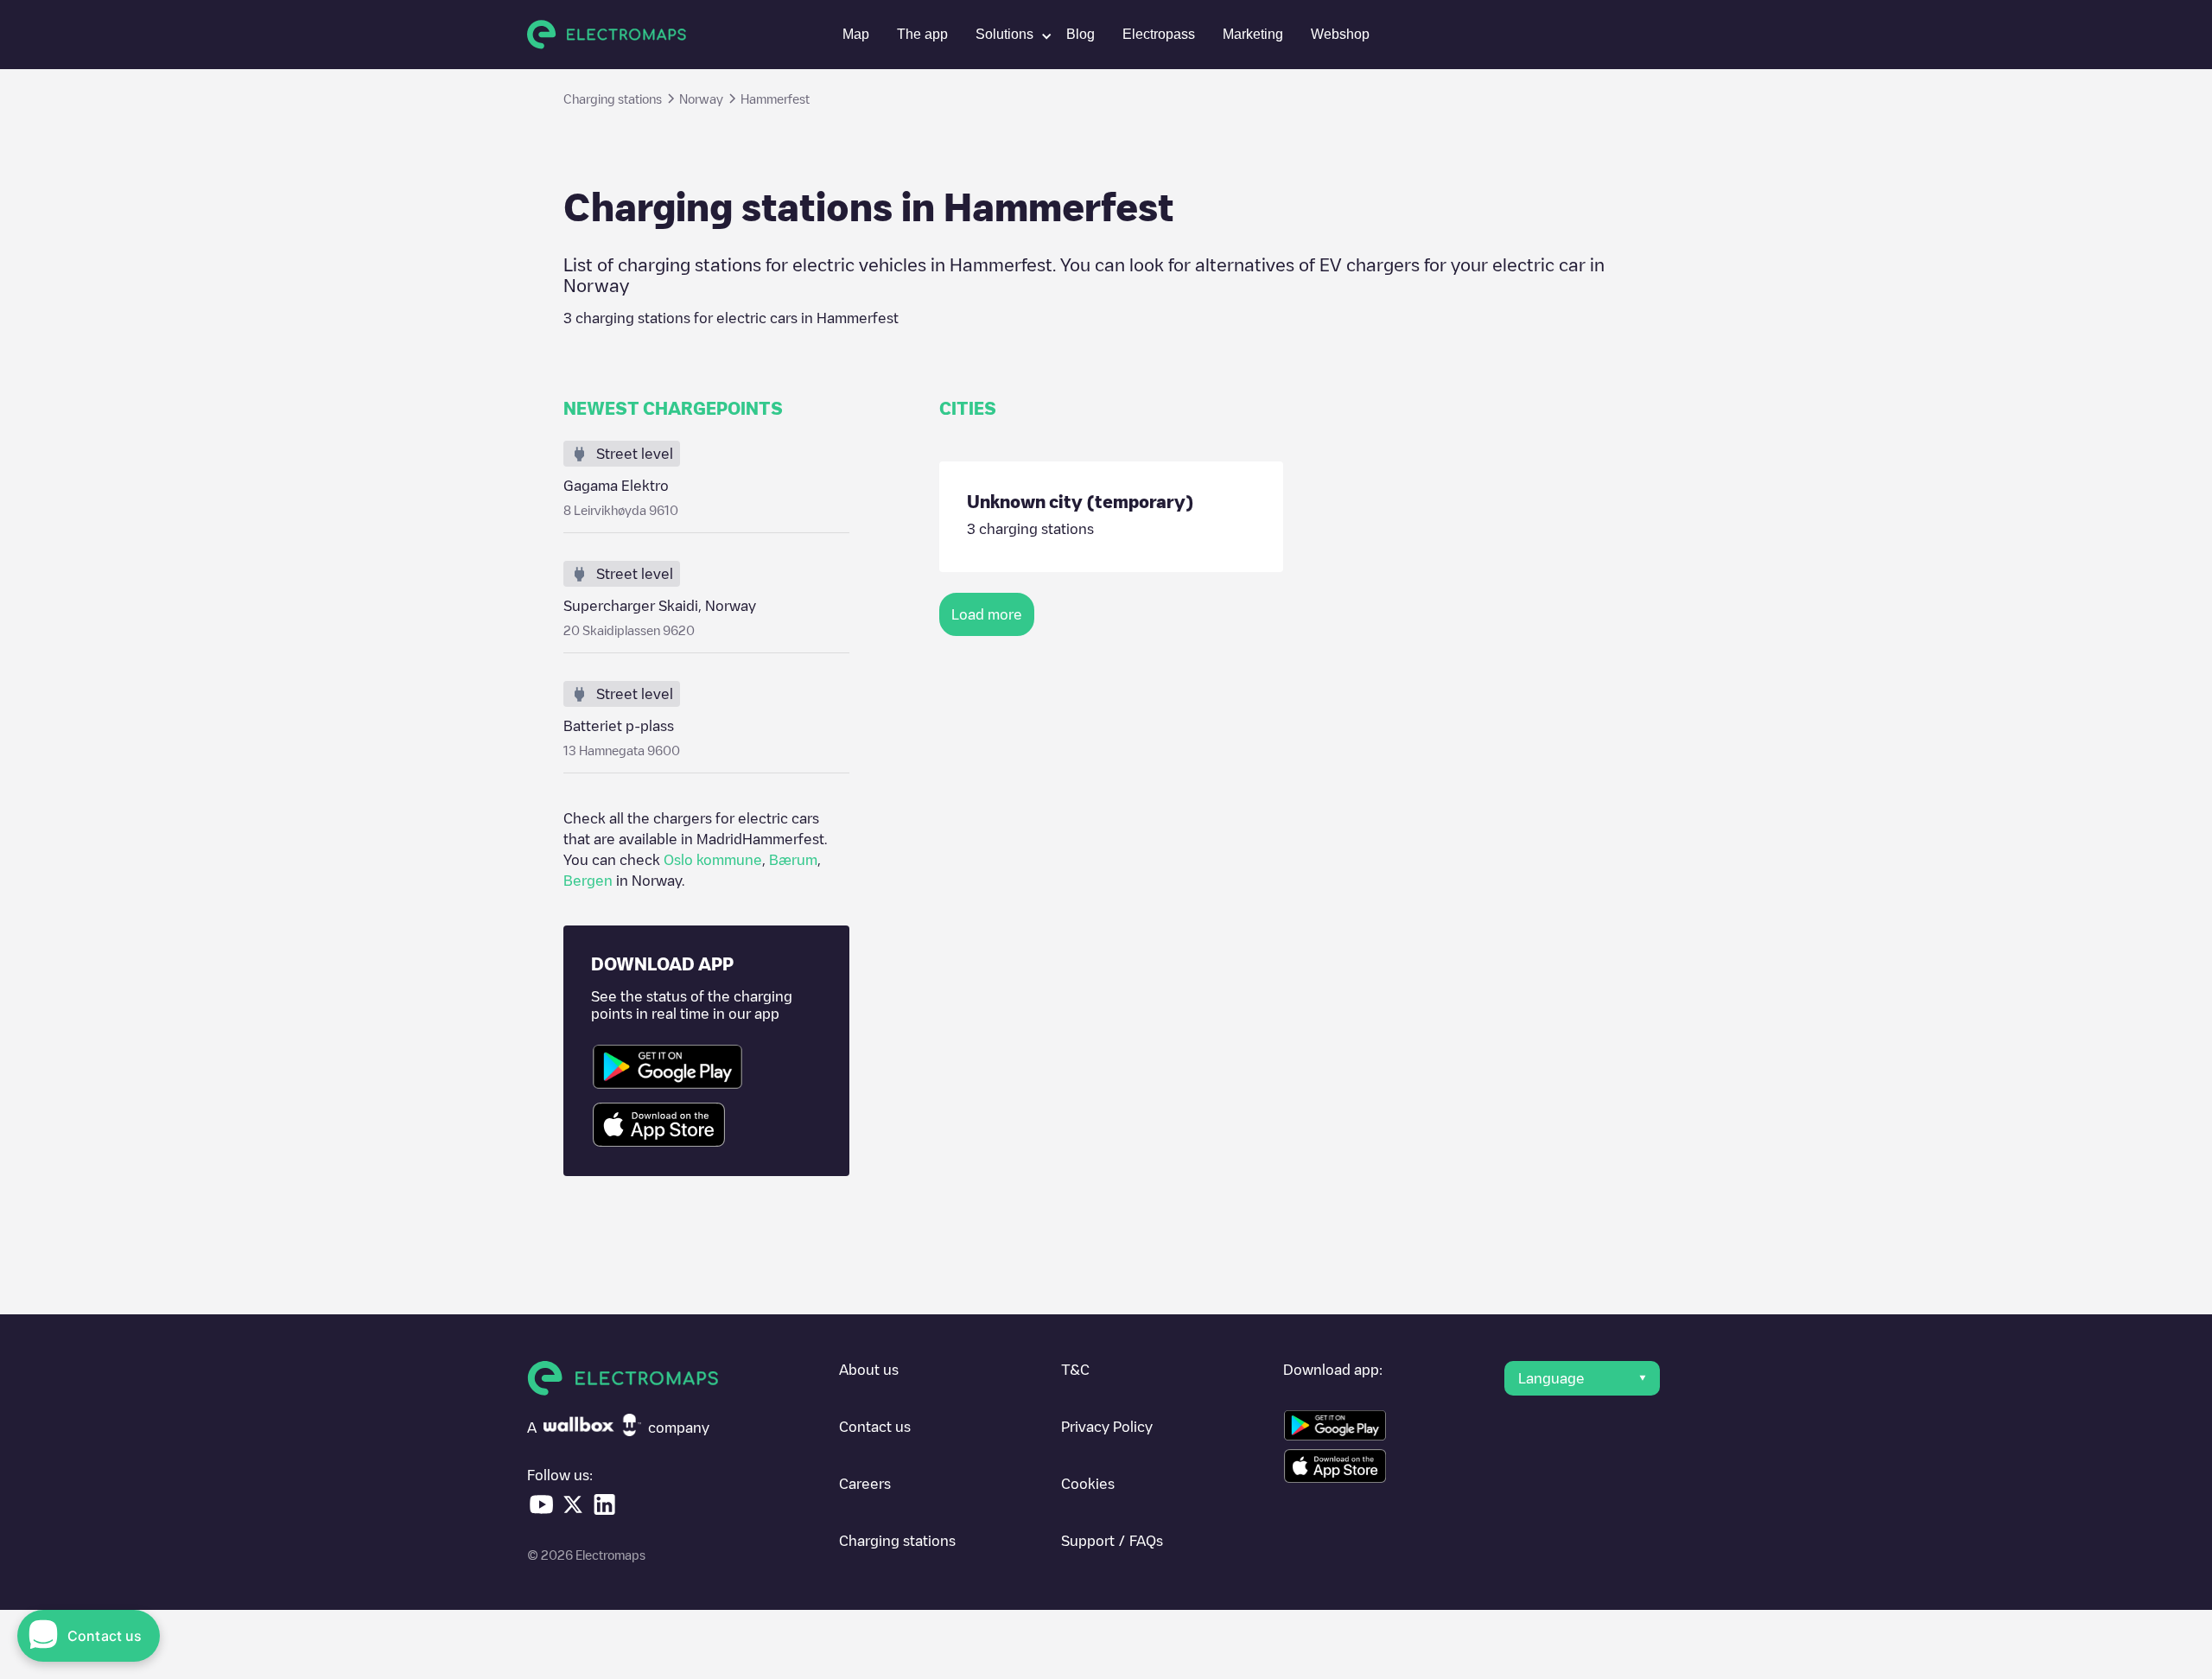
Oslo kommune (713, 860)
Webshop (1340, 34)
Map (856, 34)
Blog (1081, 34)
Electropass (1159, 34)
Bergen (588, 881)
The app (922, 34)
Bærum (793, 860)
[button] (1007, 35)
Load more (987, 614)
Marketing (1253, 34)
